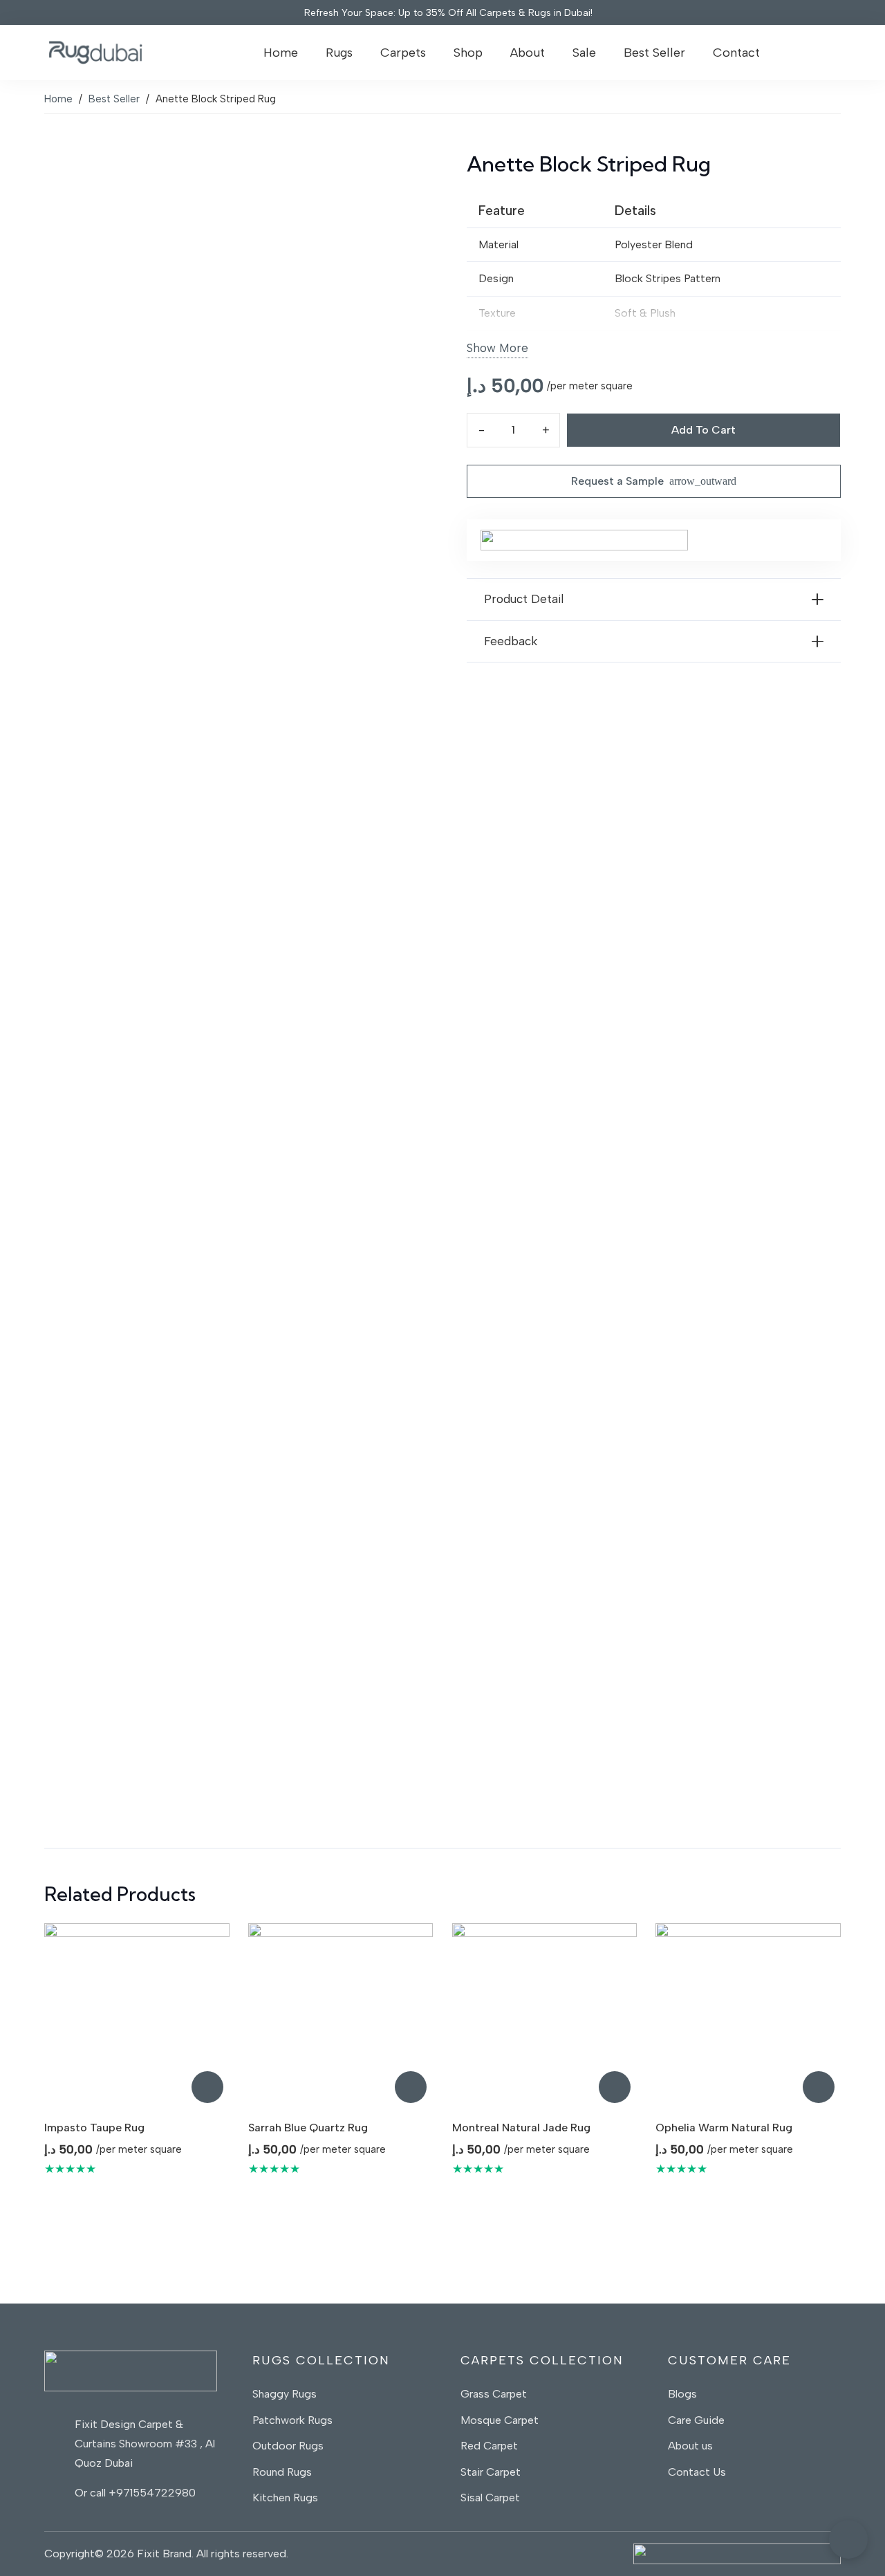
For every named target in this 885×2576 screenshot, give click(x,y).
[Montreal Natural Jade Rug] (545, 2016)
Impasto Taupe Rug (94, 2128)
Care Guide (696, 2420)
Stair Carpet (491, 2472)
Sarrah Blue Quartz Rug (308, 2128)
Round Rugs (282, 2472)
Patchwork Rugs (292, 2420)
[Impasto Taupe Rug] (137, 2016)
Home (58, 99)
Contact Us (697, 2472)
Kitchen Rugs (285, 2498)
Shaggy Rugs (285, 2394)
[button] (362, 53)
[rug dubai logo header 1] (95, 53)
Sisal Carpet (490, 2498)
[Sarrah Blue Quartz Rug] (341, 2016)
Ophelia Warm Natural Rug (724, 2128)
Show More (497, 348)
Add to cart (704, 430)
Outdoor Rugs (288, 2446)
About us (692, 2446)
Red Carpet (489, 2446)
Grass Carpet (494, 2394)
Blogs (682, 2394)
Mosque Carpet (500, 2420)
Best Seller (114, 99)
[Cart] (822, 53)
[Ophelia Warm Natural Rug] (748, 2016)
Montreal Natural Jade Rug (521, 2128)
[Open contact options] (848, 2539)
